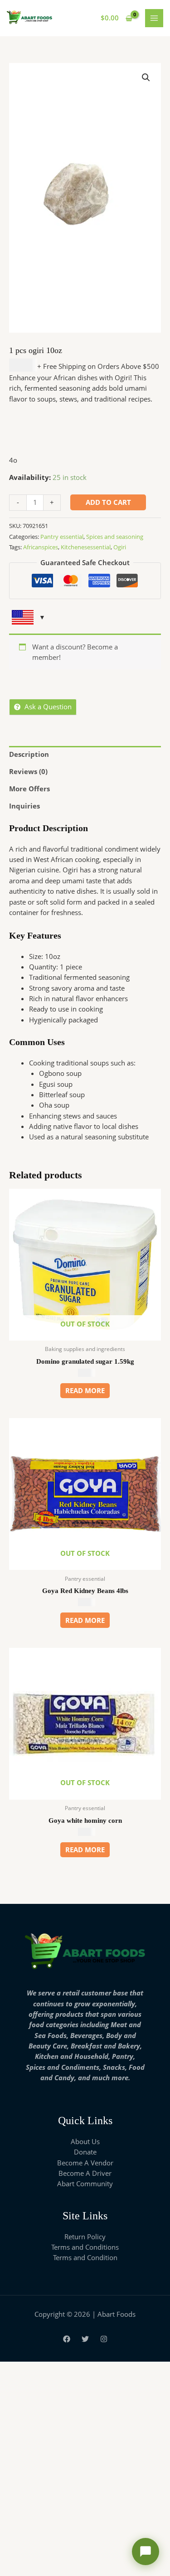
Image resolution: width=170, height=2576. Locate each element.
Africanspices (41, 547)
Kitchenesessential (86, 547)
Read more (85, 1390)
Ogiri (120, 547)
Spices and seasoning (115, 537)
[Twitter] (85, 2339)
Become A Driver (85, 2173)
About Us (85, 2141)
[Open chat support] (146, 2552)
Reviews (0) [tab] (28, 771)
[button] (146, 77)
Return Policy (85, 2237)
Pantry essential (62, 537)
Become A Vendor (85, 2163)
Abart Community (85, 2184)
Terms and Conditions (85, 2247)
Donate (85, 2152)
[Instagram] (104, 2339)
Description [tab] (29, 754)
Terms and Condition (85, 2257)
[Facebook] (67, 2339)
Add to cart (108, 502)
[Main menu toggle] (154, 18)
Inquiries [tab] (24, 806)
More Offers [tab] (29, 789)
